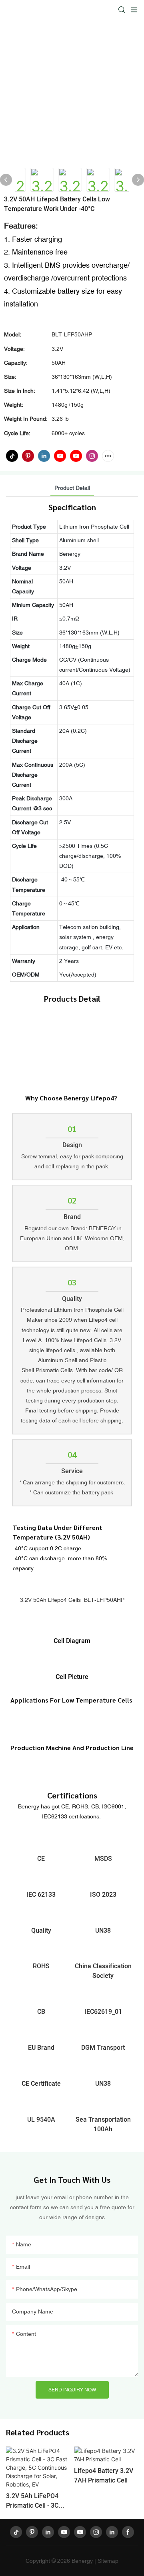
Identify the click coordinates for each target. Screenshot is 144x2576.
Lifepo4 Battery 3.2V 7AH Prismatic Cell (104, 2476)
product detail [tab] (72, 488)
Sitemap (108, 2561)
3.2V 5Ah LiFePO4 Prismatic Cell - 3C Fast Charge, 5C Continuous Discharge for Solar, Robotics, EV (37, 2501)
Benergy (82, 2561)
